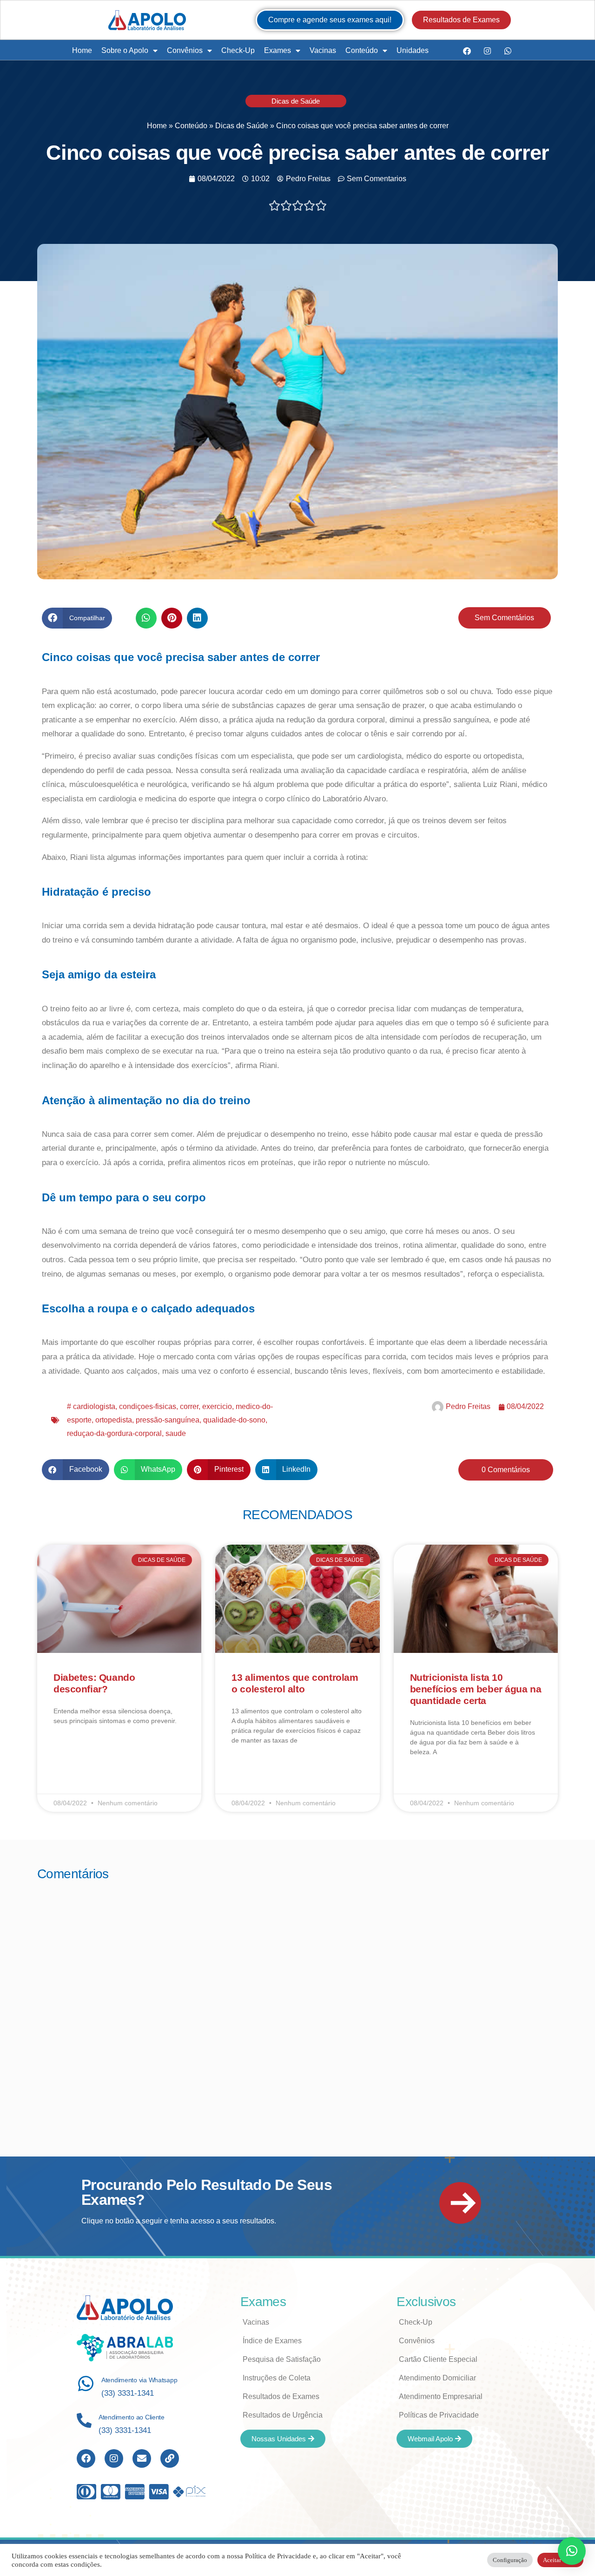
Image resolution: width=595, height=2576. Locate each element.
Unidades (413, 50)
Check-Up (238, 50)
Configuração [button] (510, 2560)
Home (82, 50)
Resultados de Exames (281, 2396)
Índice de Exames (272, 2341)
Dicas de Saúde (296, 101)
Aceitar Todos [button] (560, 2560)
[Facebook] (467, 51)
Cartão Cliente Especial (438, 2359)
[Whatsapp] (508, 51)
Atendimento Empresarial (441, 2396)
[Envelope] (142, 2458)
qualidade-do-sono (234, 1420)
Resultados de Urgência (283, 2415)
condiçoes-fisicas (148, 1406)
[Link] (170, 2458)
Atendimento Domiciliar (437, 2378)
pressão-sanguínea (168, 1420)
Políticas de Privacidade (439, 2415)
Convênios (185, 50)
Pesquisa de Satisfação (282, 2359)
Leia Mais (67, 1748)
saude (176, 1433)
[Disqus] (297, 2006)
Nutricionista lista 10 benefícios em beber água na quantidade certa (476, 1689)
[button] (77, 618)
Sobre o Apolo (125, 50)
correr (189, 1406)
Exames (278, 50)
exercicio (217, 1406)
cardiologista (94, 1406)
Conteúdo (362, 50)
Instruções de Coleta (277, 2378)
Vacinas (323, 50)
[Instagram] (487, 51)
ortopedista (114, 1420)
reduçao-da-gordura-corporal (114, 1433)
